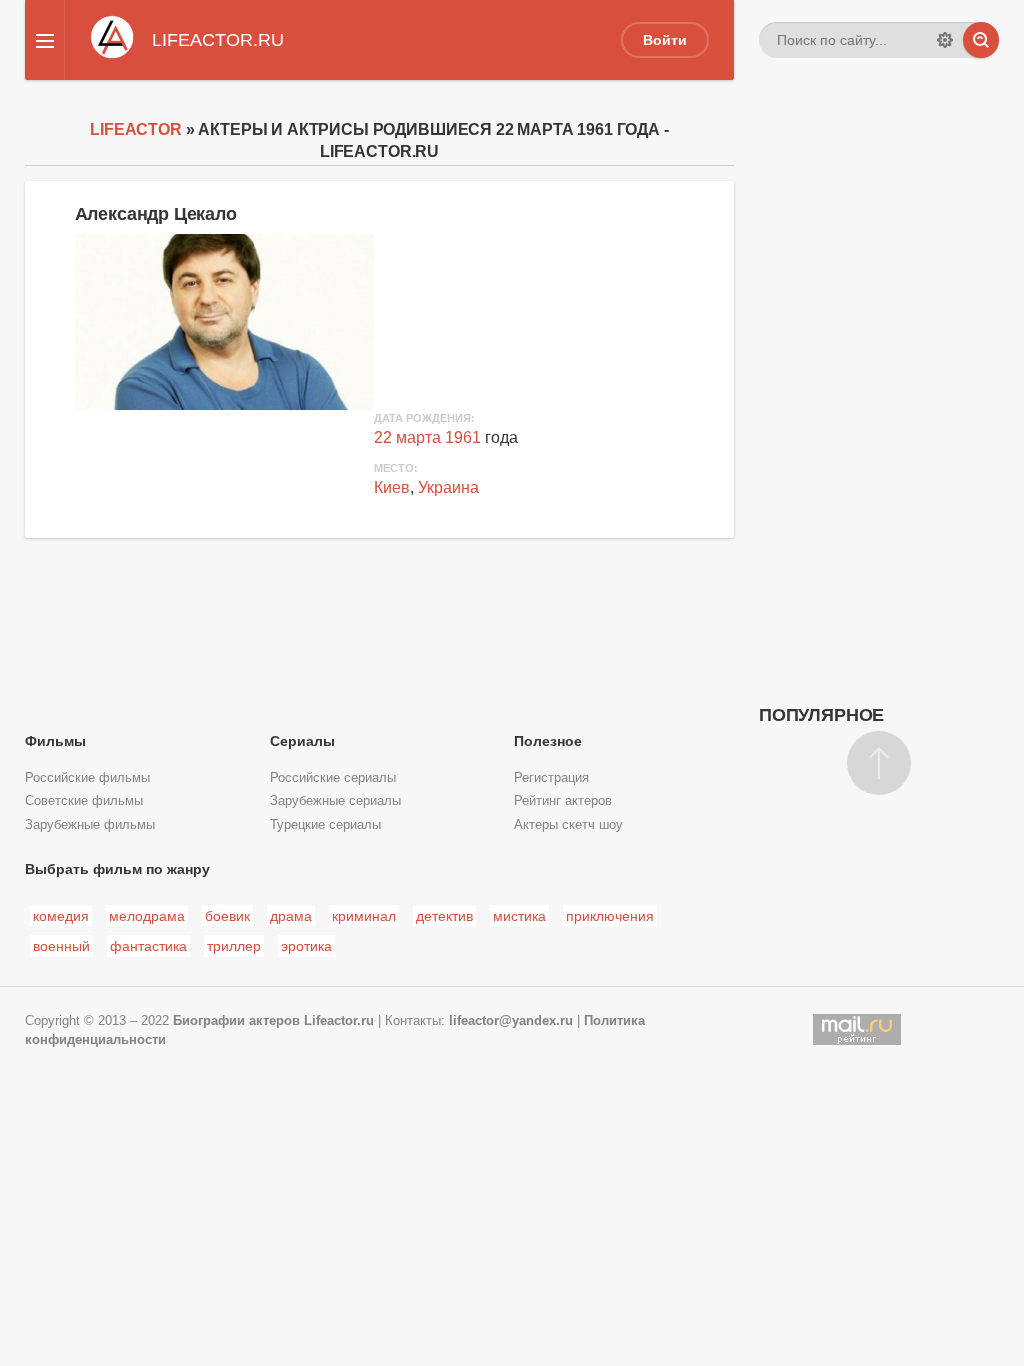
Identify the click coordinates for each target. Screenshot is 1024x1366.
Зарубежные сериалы (335, 801)
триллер (234, 946)
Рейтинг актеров (563, 801)
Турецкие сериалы (325, 825)
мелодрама (147, 916)
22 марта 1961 (427, 437)
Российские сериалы (333, 778)
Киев (392, 487)
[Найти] (981, 40)
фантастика (148, 946)
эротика (306, 946)
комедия (61, 916)
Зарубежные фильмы (90, 825)
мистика (519, 916)
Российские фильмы (87, 778)
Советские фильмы (84, 801)
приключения (610, 916)
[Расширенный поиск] (945, 40)
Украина (448, 487)
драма (291, 916)
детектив (444, 916)
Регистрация (551, 778)
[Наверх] (879, 763)
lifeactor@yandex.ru (511, 1021)
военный (61, 946)
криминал (364, 916)
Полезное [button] (548, 741)
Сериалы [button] (302, 741)
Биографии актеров (236, 1021)
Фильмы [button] (55, 741)
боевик (227, 916)
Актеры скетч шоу (568, 825)
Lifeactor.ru (339, 1021)
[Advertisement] (879, 405)
